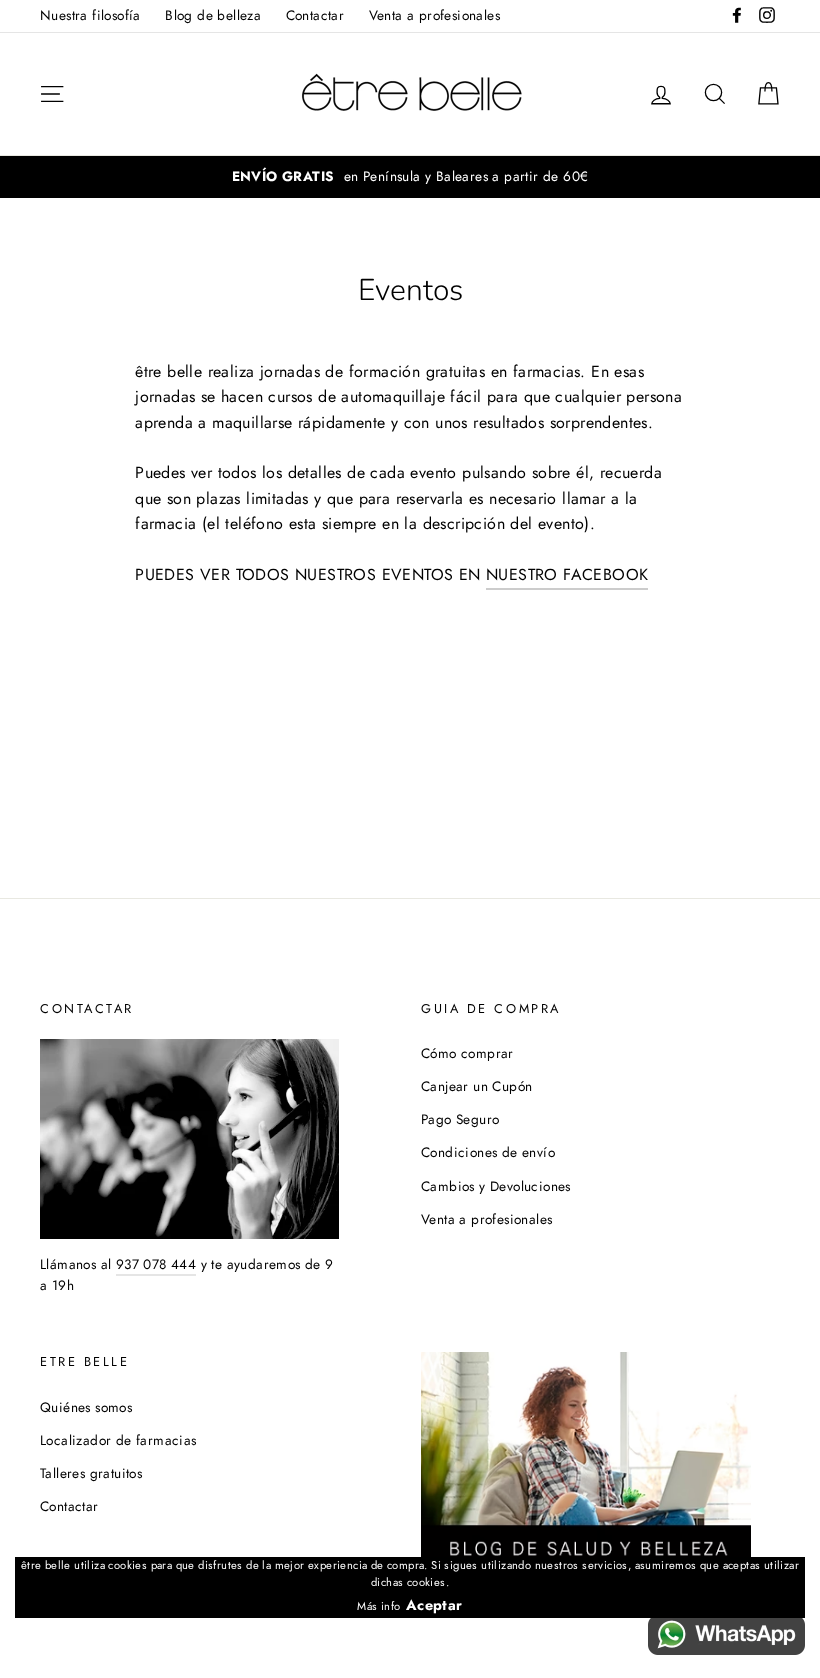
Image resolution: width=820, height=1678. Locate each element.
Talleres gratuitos (91, 1473)
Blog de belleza (213, 15)
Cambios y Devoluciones (496, 1186)
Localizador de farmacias (118, 1440)
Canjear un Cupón (476, 1086)
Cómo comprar (467, 1053)
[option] (410, 177)
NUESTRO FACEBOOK (567, 574)
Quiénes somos (86, 1407)
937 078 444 (156, 1264)
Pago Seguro (460, 1119)
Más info (378, 1606)
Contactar (315, 15)
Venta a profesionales (434, 15)
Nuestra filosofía (90, 15)
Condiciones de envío (488, 1152)
